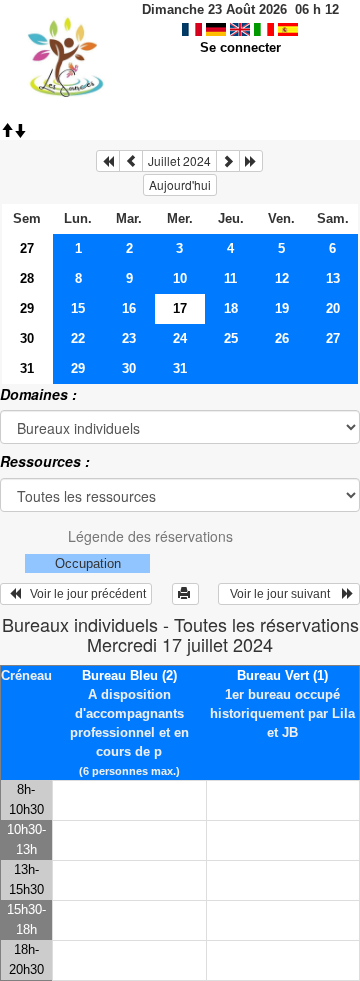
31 (27, 368)
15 (78, 308)
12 (282, 278)
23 (129, 338)
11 (230, 278)
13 (333, 278)
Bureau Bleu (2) (129, 675)
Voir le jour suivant (283, 594)
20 (333, 308)
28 (27, 278)
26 (282, 338)
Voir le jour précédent (83, 594)
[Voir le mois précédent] (131, 161)
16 (129, 308)
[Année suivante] (251, 161)
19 (282, 308)
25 (231, 338)
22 (78, 338)
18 (231, 308)
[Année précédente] (108, 161)
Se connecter (240, 47)
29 (27, 308)
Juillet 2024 (179, 160)
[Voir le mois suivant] (228, 161)
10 (180, 278)
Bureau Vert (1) (282, 675)
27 (27, 248)
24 (180, 338)
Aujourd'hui (180, 184)
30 (27, 338)
